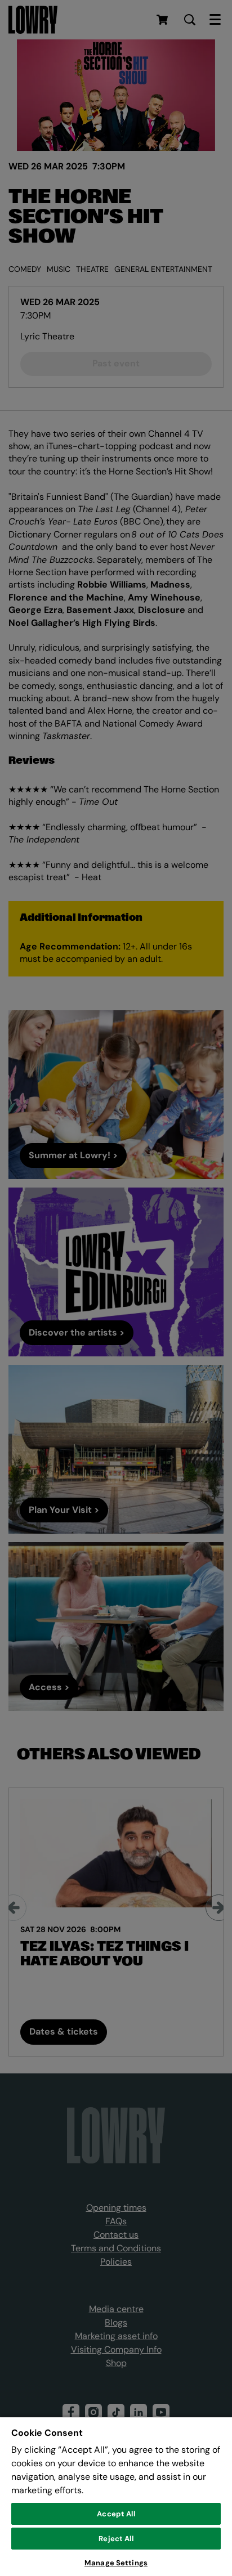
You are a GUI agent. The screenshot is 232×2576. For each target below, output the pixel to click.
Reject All (116, 2539)
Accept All (116, 2514)
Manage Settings (116, 2563)
